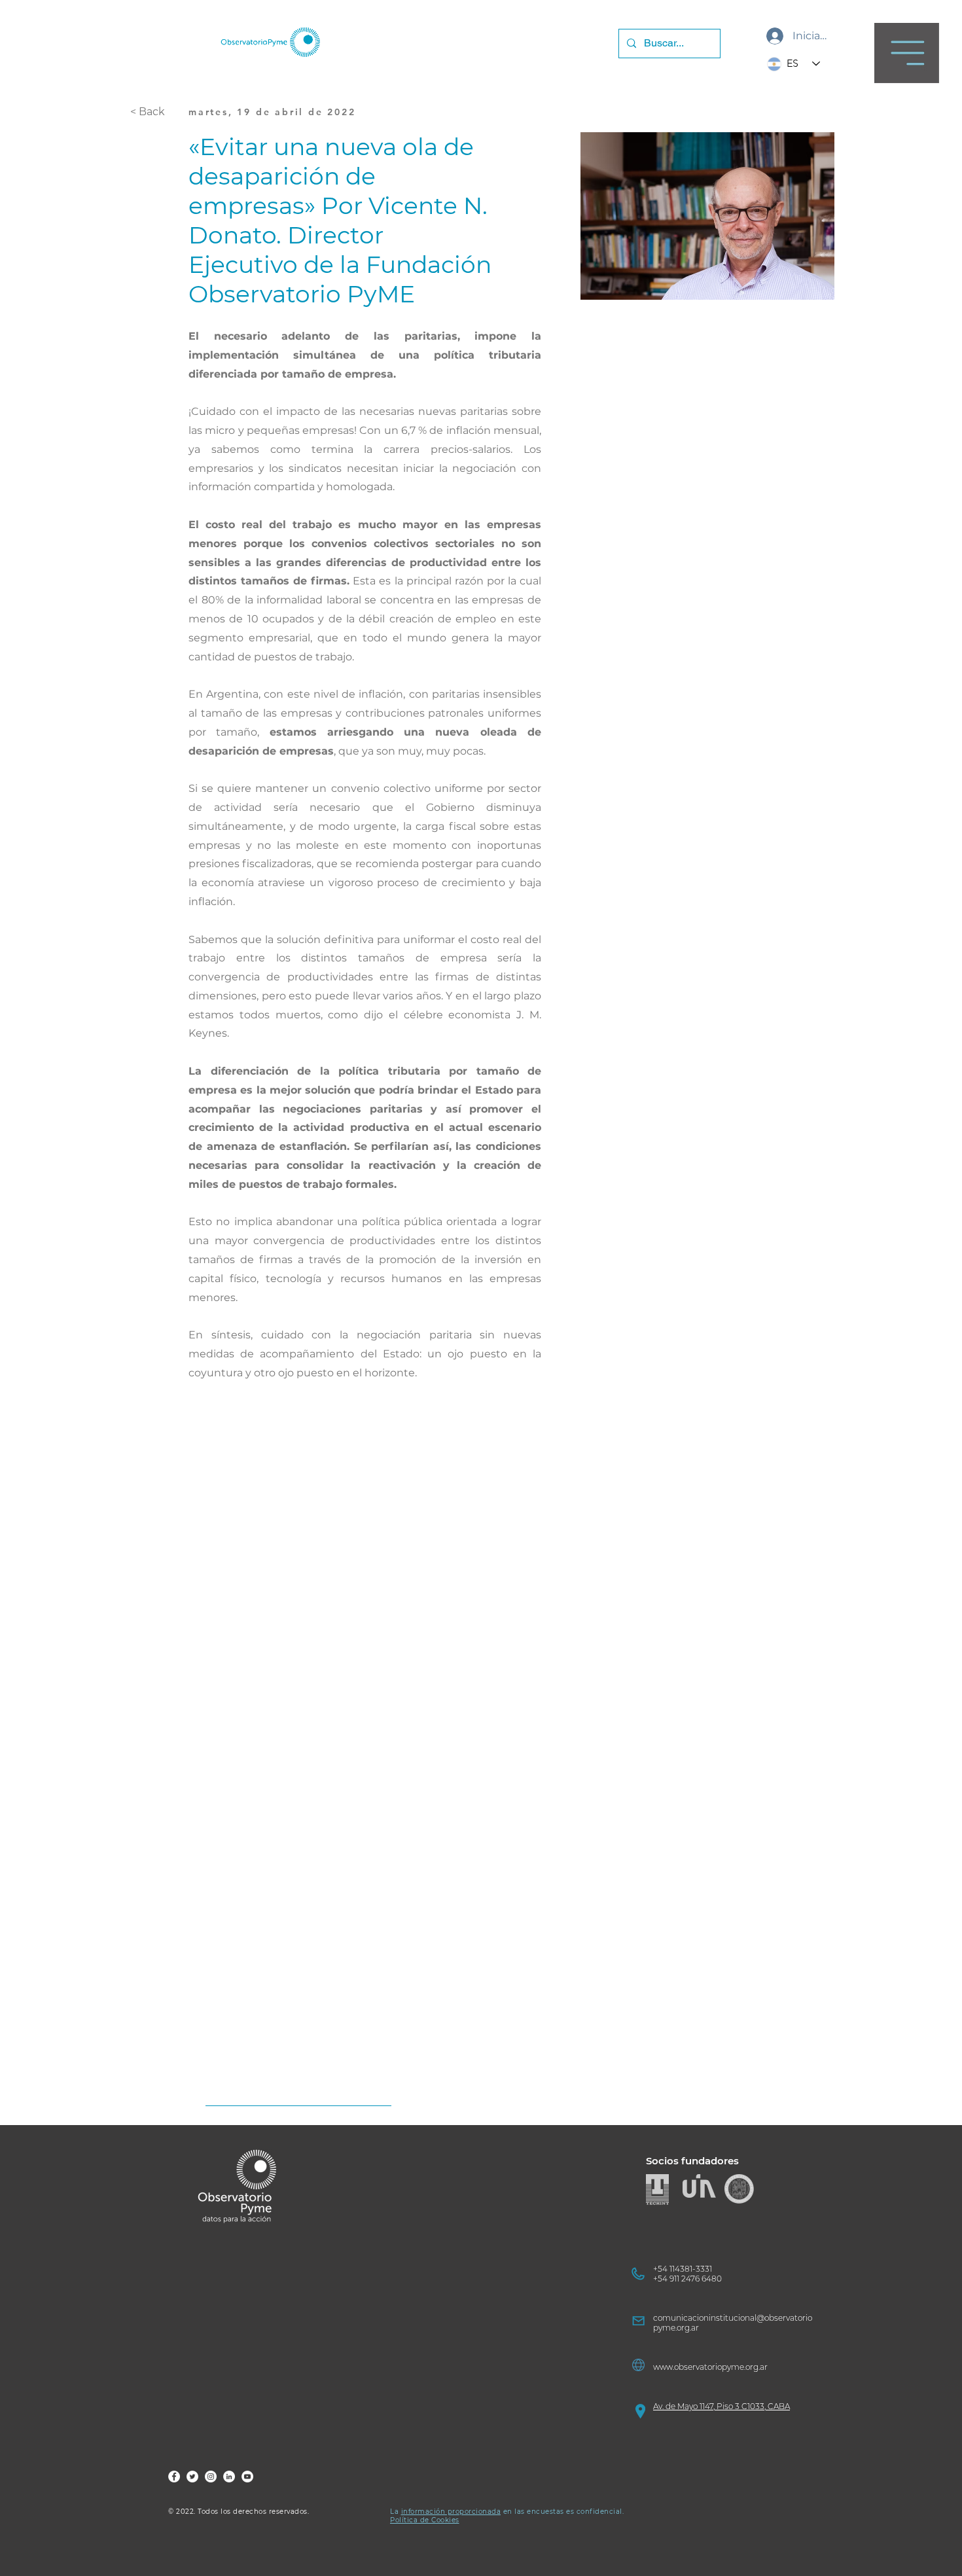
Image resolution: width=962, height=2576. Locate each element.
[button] (907, 53)
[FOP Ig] (211, 2477)
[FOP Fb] (174, 2477)
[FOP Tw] (192, 2477)
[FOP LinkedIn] (229, 2477)
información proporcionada (451, 2512)
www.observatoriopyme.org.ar (710, 2367)
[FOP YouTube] (247, 2477)
